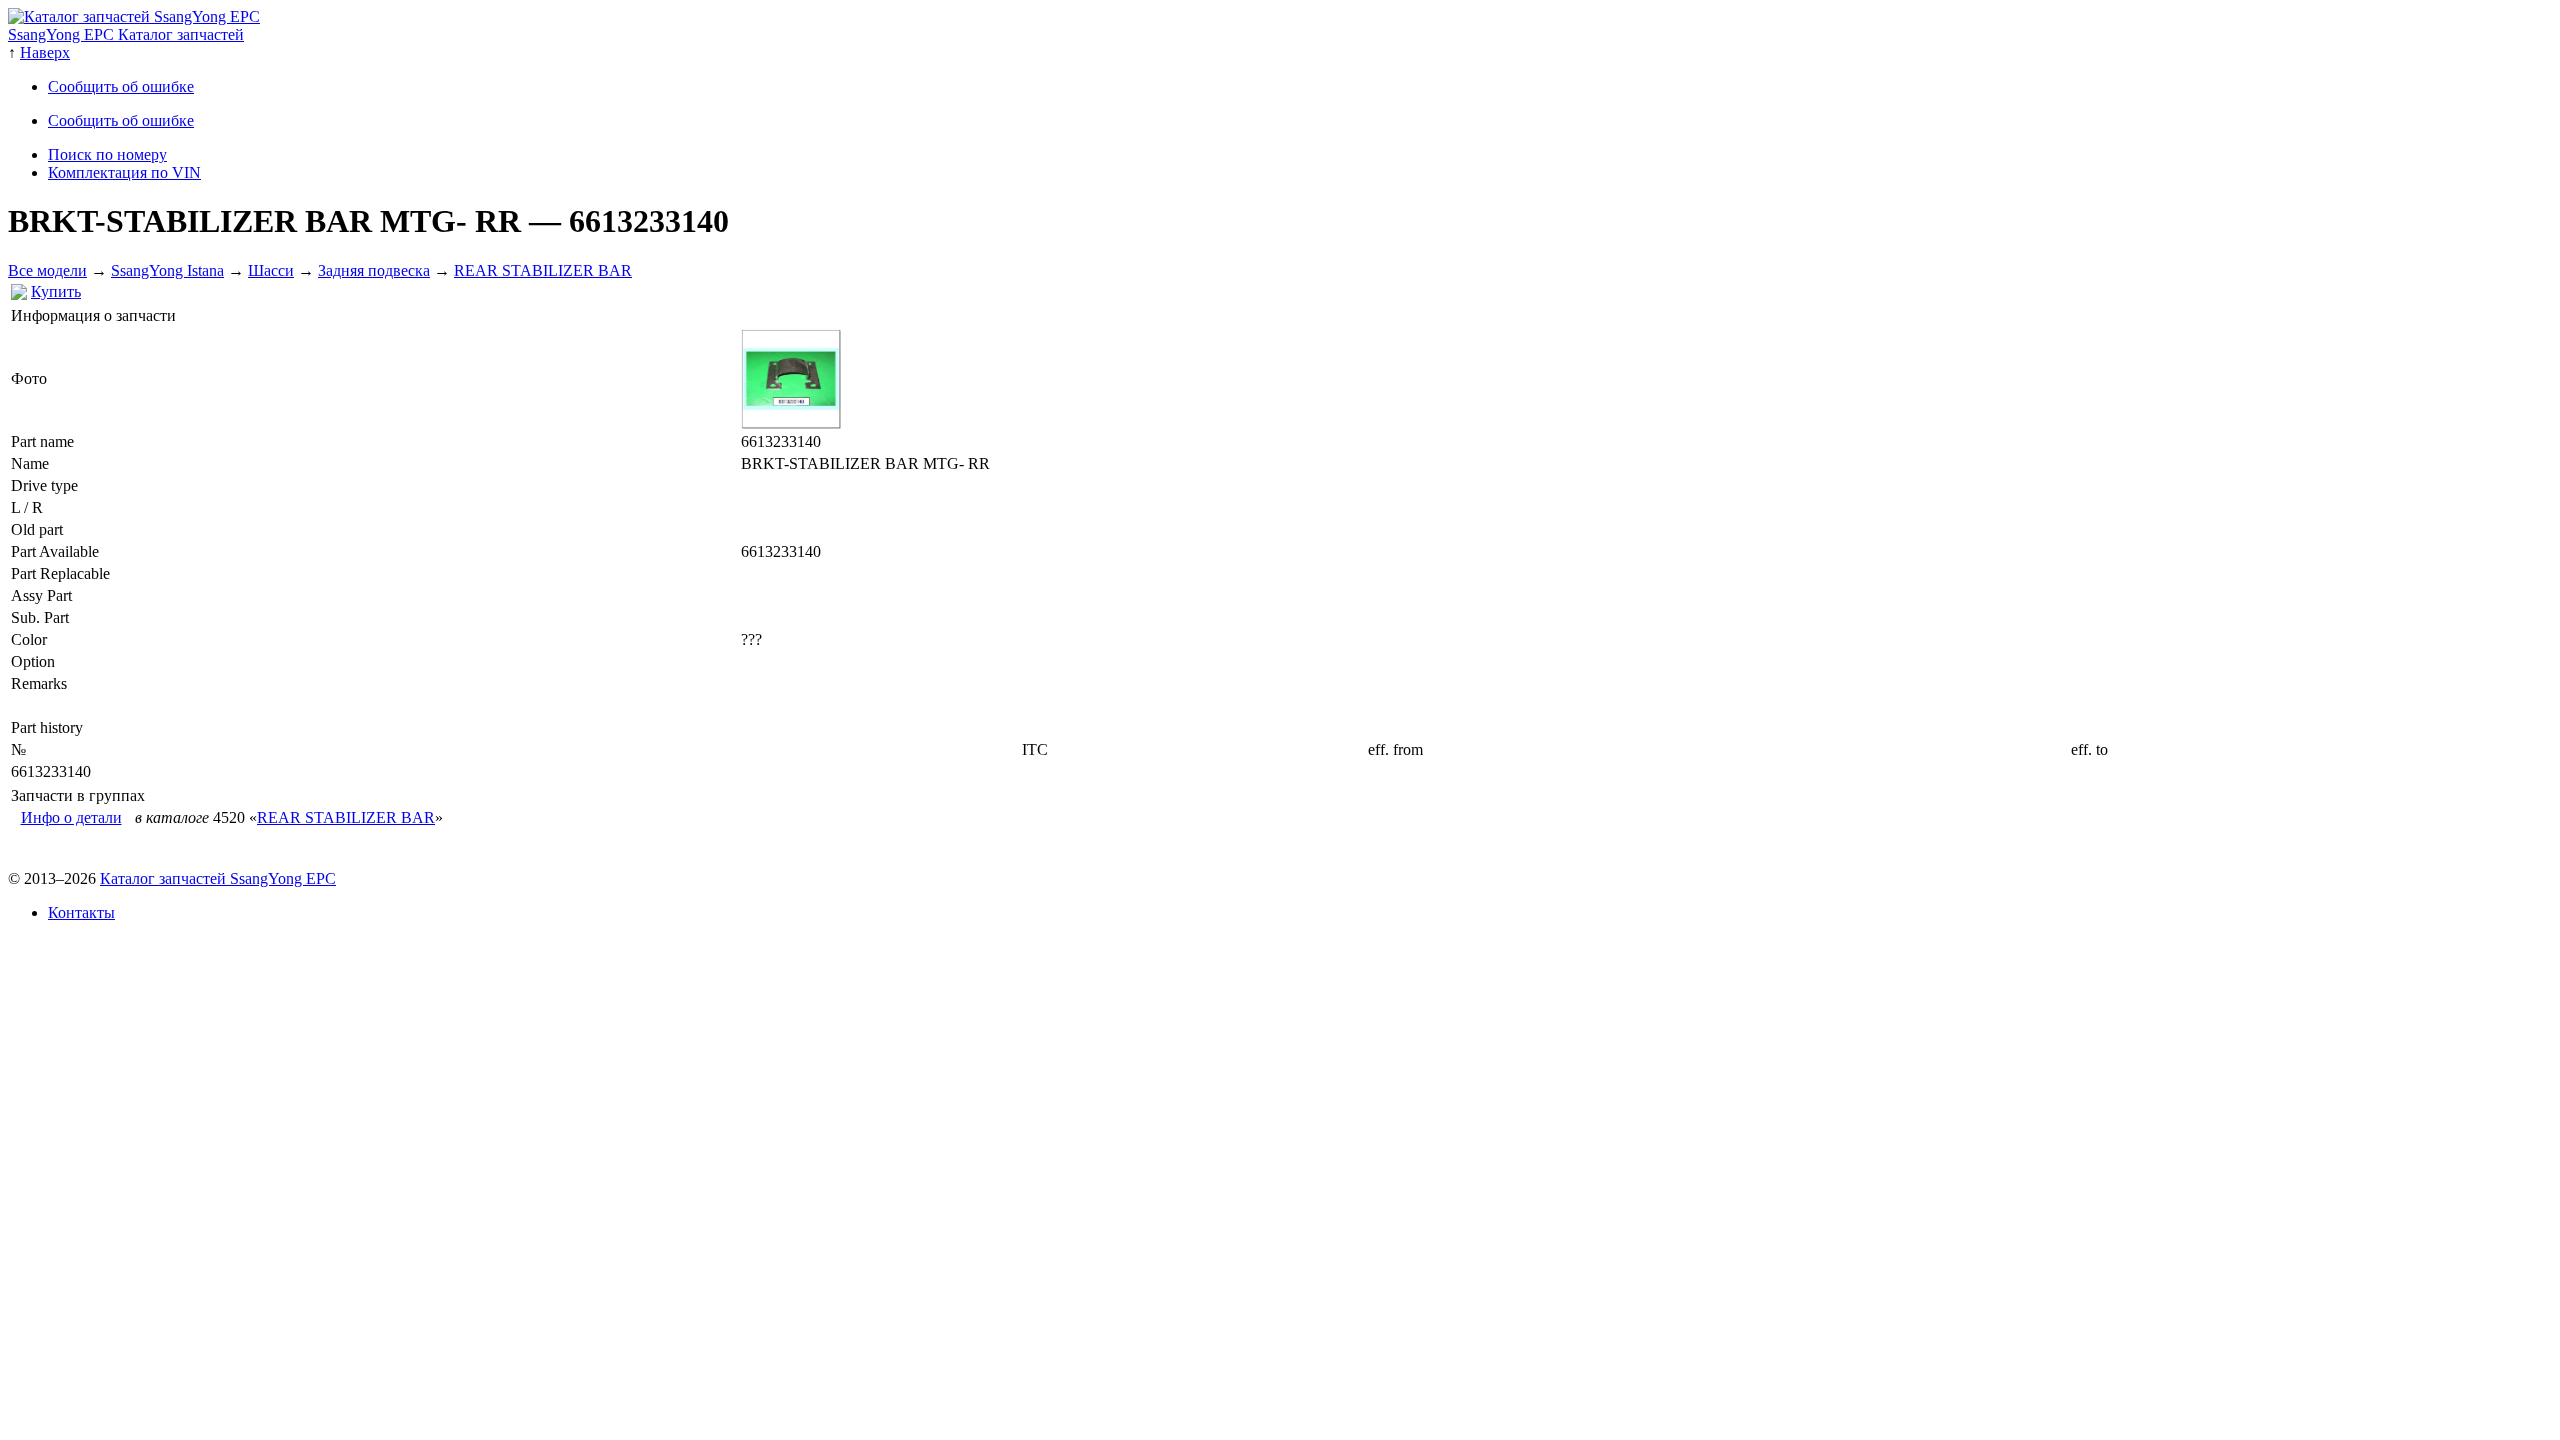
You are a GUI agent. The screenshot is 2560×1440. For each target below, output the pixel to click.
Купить (56, 291)
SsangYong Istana (167, 270)
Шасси (271, 270)
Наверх (45, 52)
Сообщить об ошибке (121, 86)
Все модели (47, 270)
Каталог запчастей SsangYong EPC (218, 878)
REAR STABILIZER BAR (543, 270)
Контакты (81, 912)
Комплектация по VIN (124, 172)
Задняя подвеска (374, 270)
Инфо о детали (71, 817)
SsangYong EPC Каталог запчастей (126, 34)
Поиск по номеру (107, 154)
